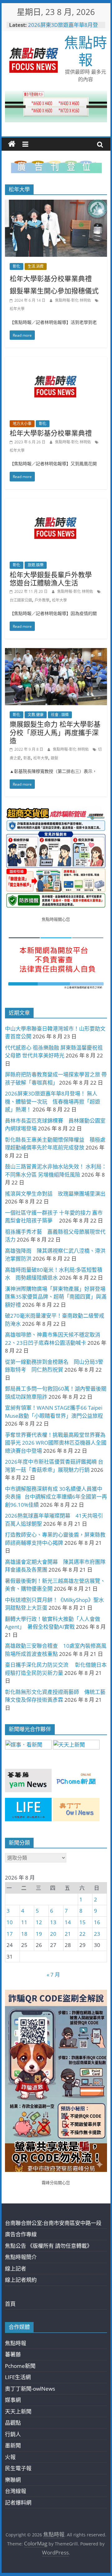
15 (82, 1922)
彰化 (16, 266)
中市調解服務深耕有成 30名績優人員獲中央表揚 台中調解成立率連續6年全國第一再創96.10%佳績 (56, 1497)
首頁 (10, 2304)
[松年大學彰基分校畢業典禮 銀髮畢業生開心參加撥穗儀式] (56, 204)
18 (24, 1934)
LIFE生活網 (18, 2377)
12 (39, 1922)
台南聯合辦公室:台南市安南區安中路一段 (53, 2223)
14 (68, 1922)
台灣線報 (16, 2491)
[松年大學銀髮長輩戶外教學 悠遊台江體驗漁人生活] (56, 503)
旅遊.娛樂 (36, 565)
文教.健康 (36, 715)
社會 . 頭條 (60, 715)
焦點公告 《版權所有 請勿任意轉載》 (49, 2246)
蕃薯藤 (13, 2354)
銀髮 (54, 758)
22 (82, 1934)
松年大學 (17, 309)
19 (39, 1934)
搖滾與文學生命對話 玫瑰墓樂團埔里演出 (55, 1194)
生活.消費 (36, 266)
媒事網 (13, 2400)
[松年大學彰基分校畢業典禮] (56, 361)
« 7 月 (53, 1975)
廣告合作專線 (21, 2234)
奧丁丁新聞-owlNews (30, 2389)
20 (53, 1934)
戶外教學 (42, 600)
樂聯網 (13, 2480)
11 (24, 1922)
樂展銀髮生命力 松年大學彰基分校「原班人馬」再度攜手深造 (55, 732)
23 (97, 1934)
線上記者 (16, 2269)
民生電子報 (18, 2468)
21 (68, 1934)
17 (10, 1934)
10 (10, 1922)
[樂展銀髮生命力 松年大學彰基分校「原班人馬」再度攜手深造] (56, 652)
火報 (10, 2457)
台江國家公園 (21, 600)
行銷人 (13, 2434)
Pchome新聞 (20, 2366)
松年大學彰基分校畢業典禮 (51, 433)
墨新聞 (13, 2445)
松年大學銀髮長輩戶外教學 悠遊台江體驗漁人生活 (54, 578)
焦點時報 (86, 51)
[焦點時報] (12, 144)
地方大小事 (22, 424)
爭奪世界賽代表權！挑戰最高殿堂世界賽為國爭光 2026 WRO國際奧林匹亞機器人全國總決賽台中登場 (56, 1443)
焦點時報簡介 (21, 2257)
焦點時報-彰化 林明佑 (73, 300)
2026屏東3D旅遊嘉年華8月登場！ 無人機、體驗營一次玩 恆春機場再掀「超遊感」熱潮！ (53, 1101)
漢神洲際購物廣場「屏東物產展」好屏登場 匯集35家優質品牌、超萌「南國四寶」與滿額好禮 (56, 1297)
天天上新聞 (18, 2411)
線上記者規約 (21, 2280)
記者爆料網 (18, 2503)
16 (97, 1922)
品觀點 (13, 2423)
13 (53, 1922)
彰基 (27, 758)
